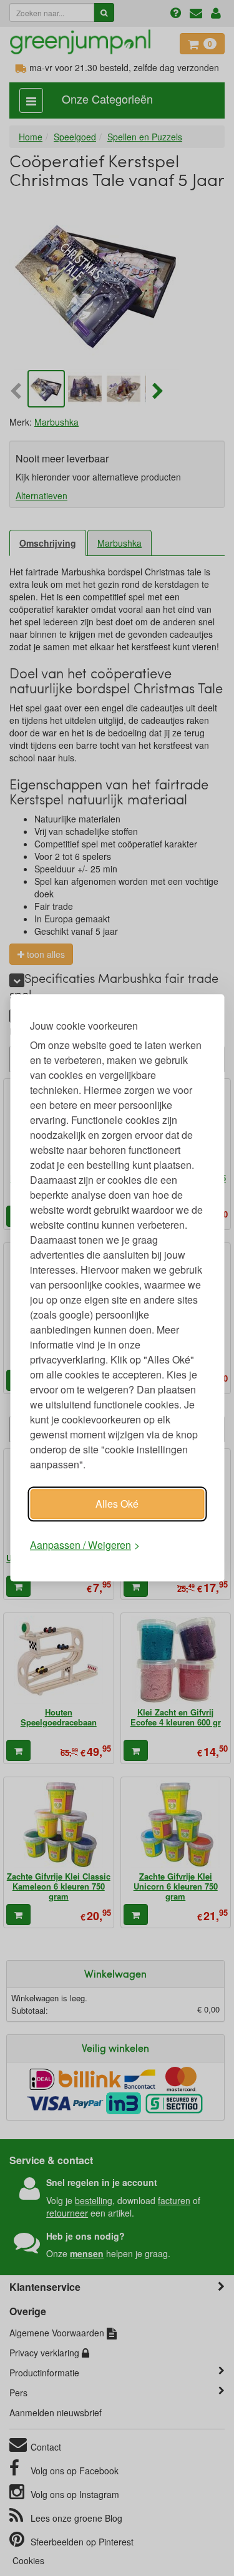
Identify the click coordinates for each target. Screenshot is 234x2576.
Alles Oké (117, 1504)
